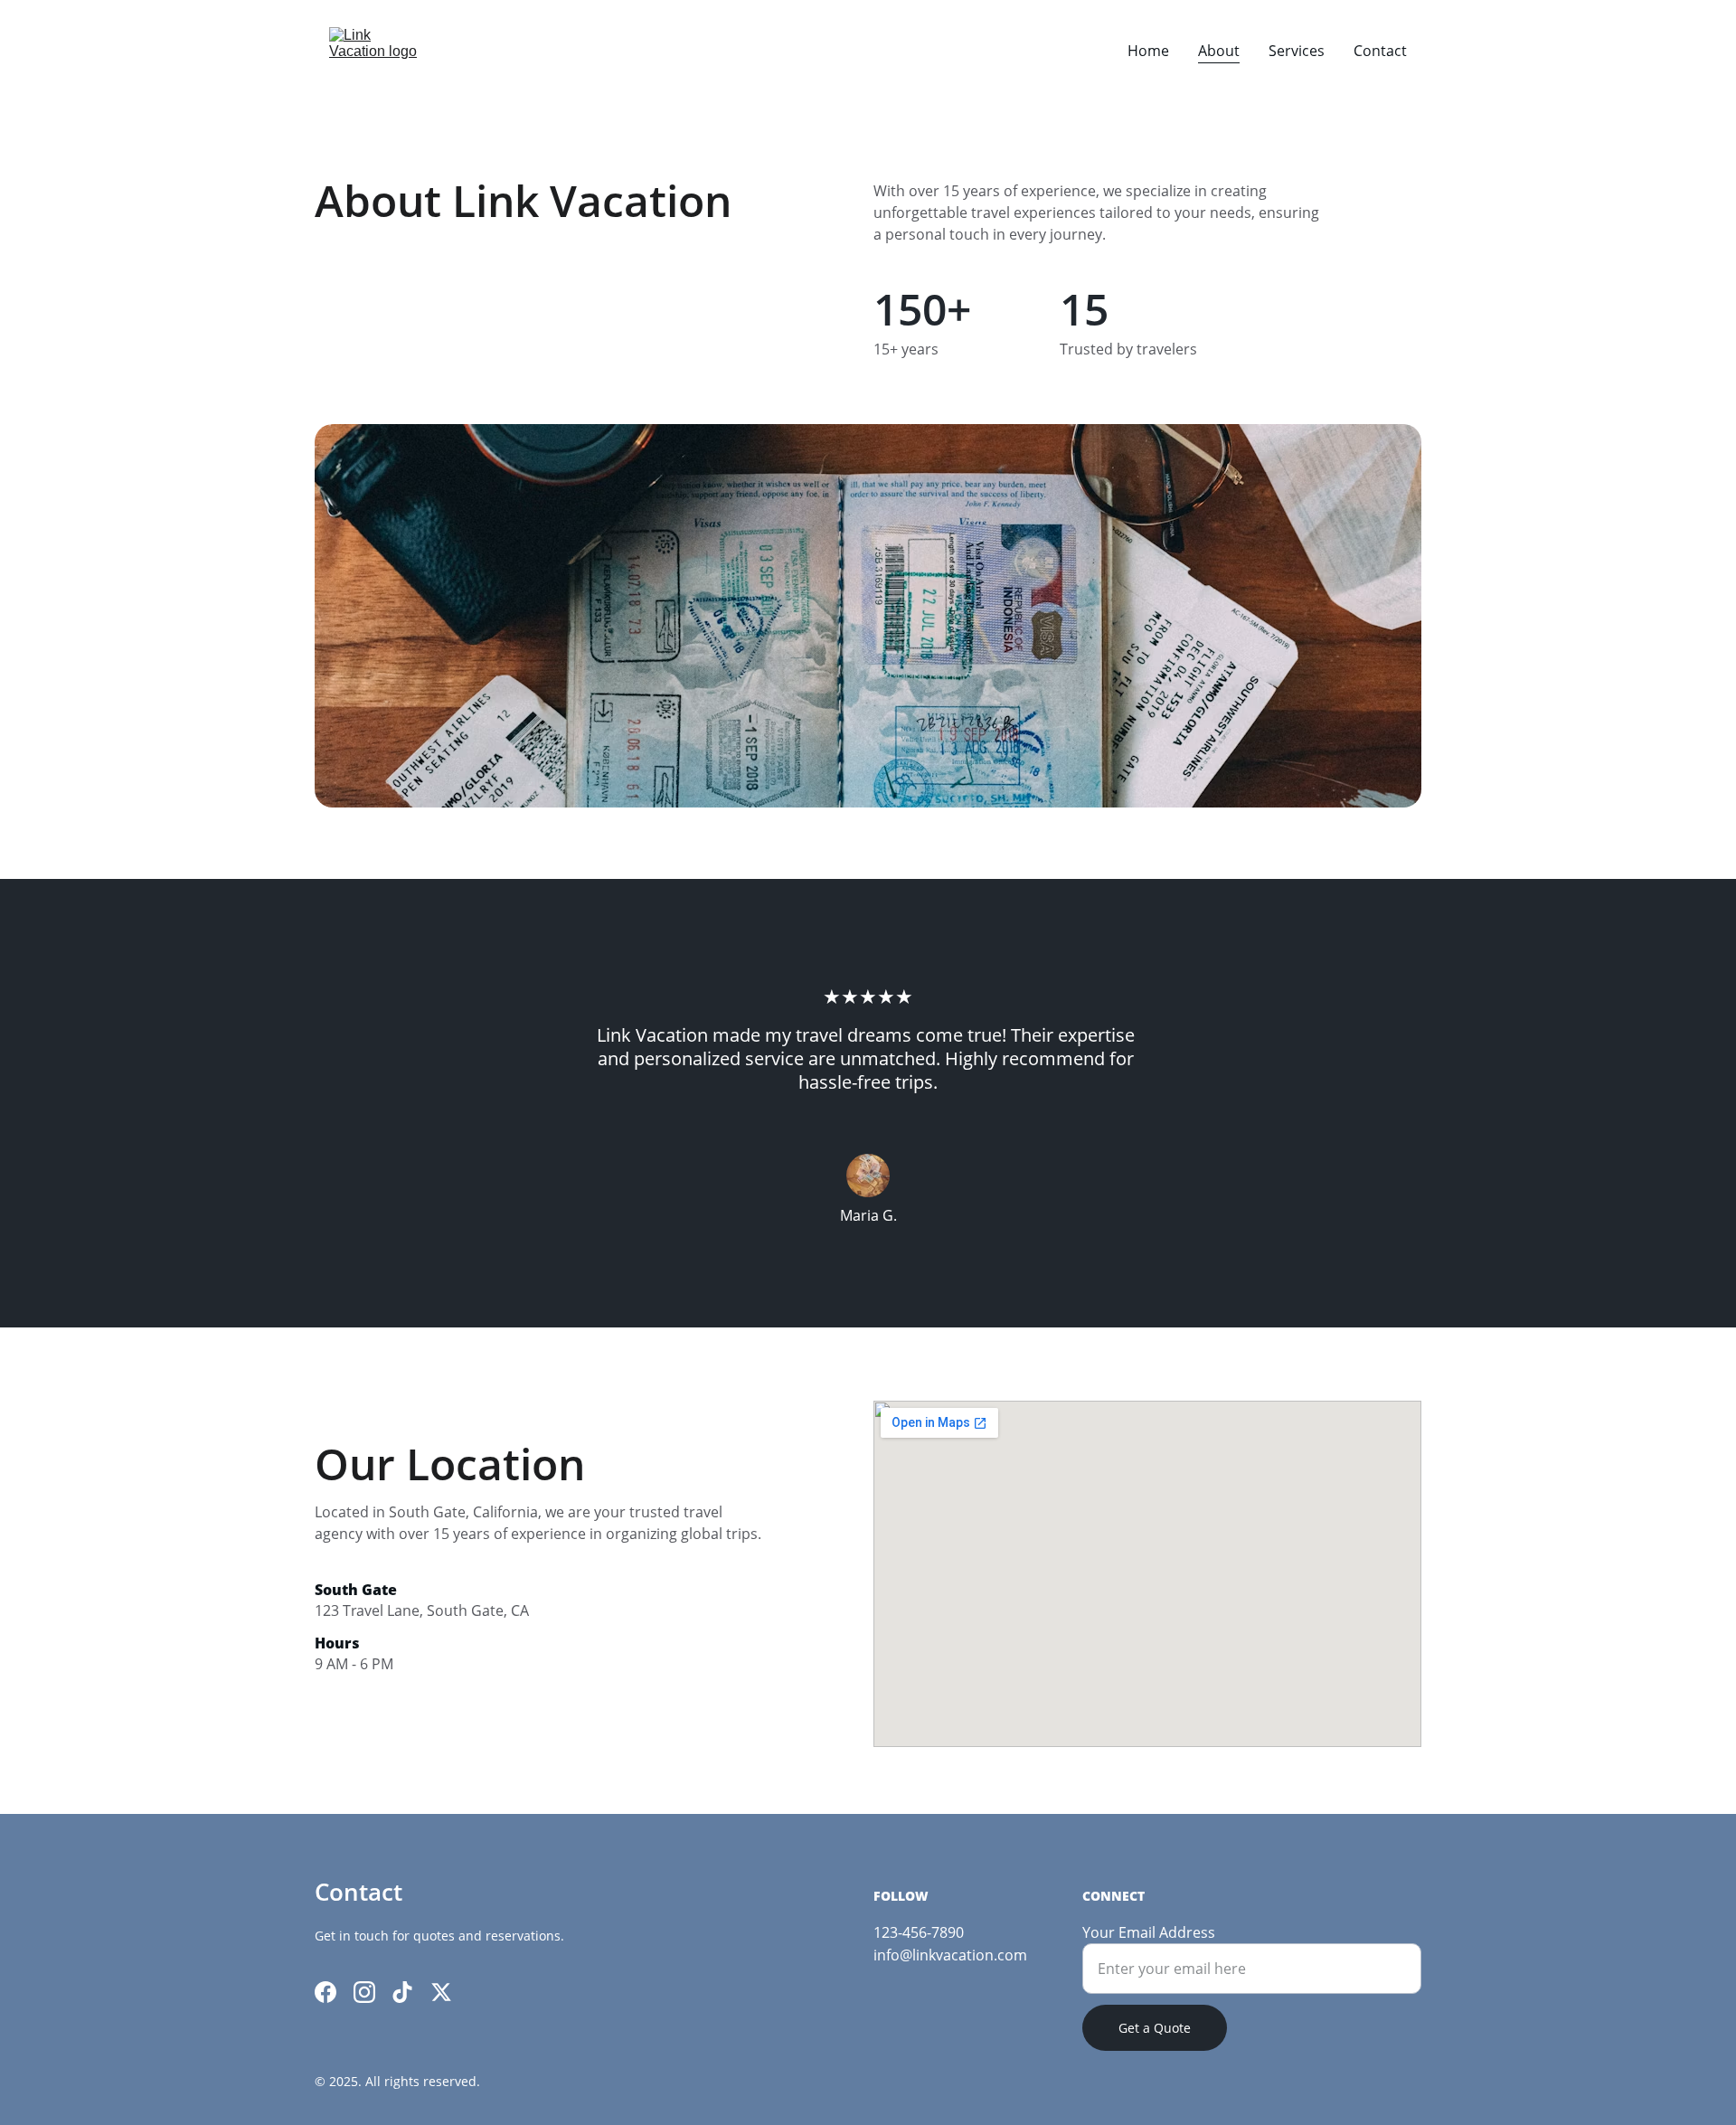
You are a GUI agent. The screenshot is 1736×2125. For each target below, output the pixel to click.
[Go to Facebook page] (325, 1992)
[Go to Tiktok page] (402, 1992)
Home (1148, 51)
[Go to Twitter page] (441, 1992)
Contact (1380, 51)
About (1219, 51)
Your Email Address (1149, 1932)
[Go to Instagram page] (364, 1992)
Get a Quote (1155, 2028)
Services (1297, 51)
